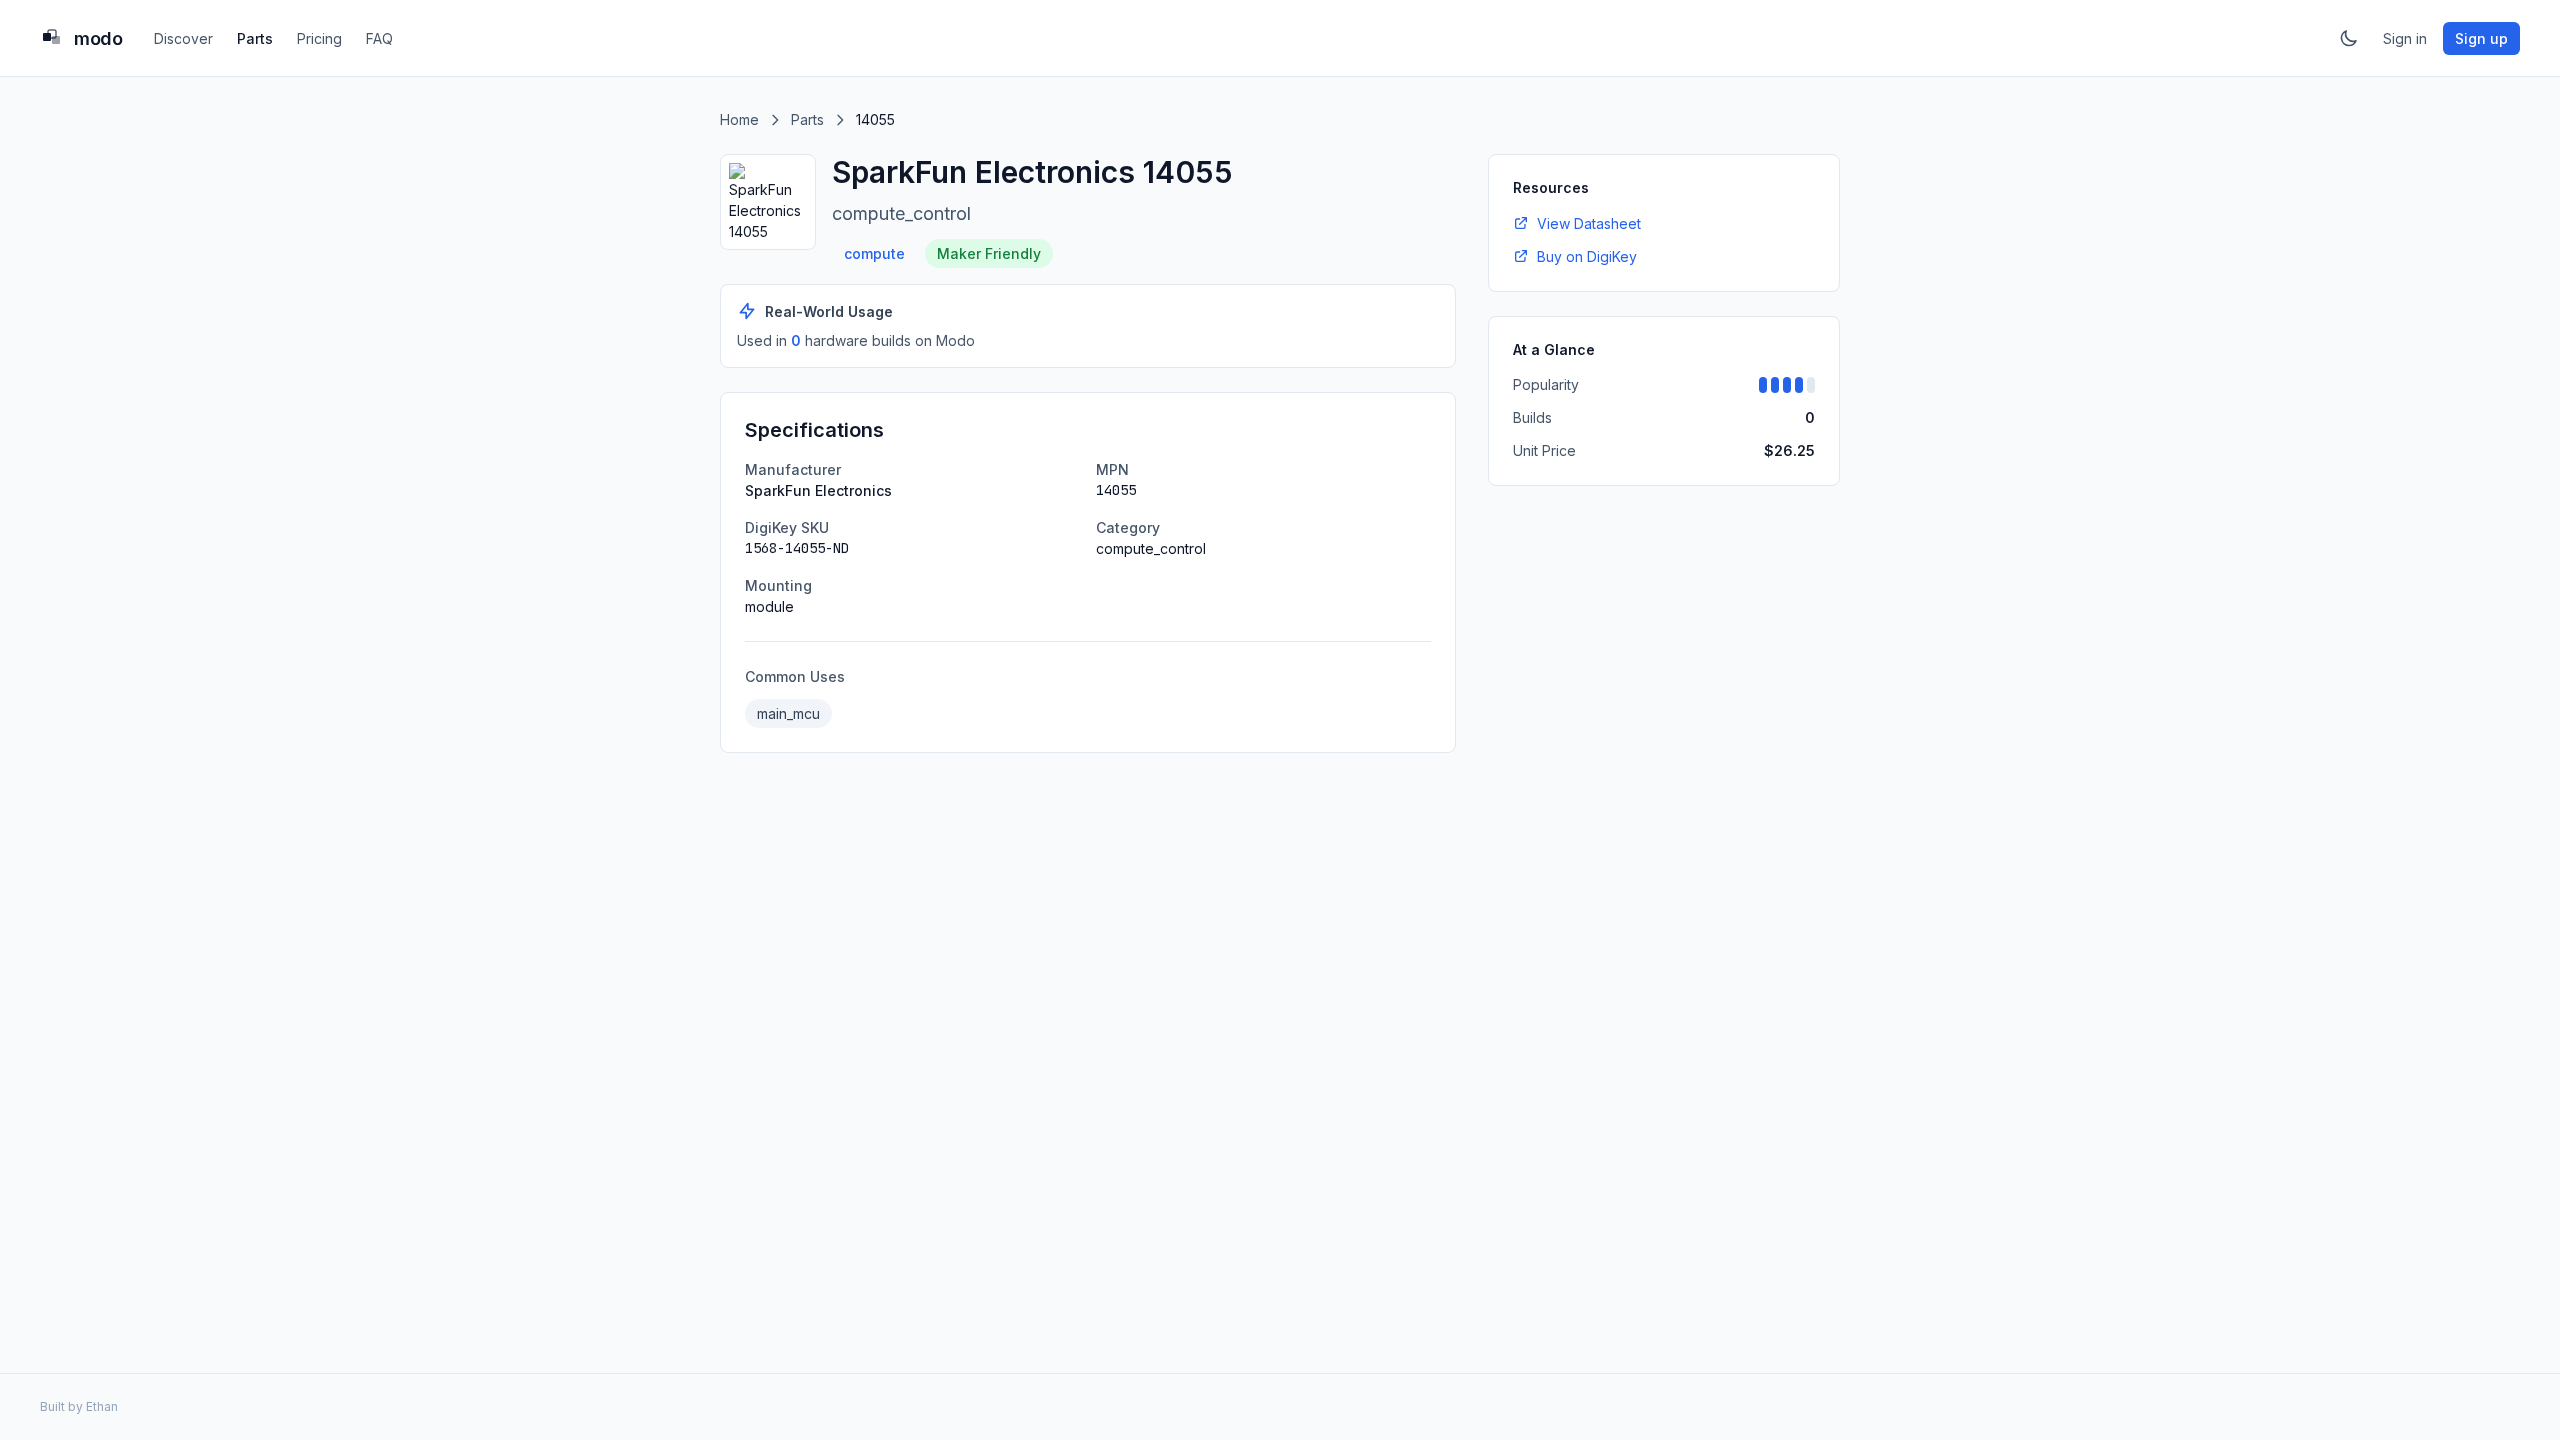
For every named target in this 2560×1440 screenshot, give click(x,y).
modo (98, 38)
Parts (255, 38)
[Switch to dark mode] (2349, 38)
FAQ (379, 38)
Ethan (102, 1406)
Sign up (2481, 38)
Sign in (2405, 38)
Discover (183, 38)
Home (739, 119)
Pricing (319, 38)
